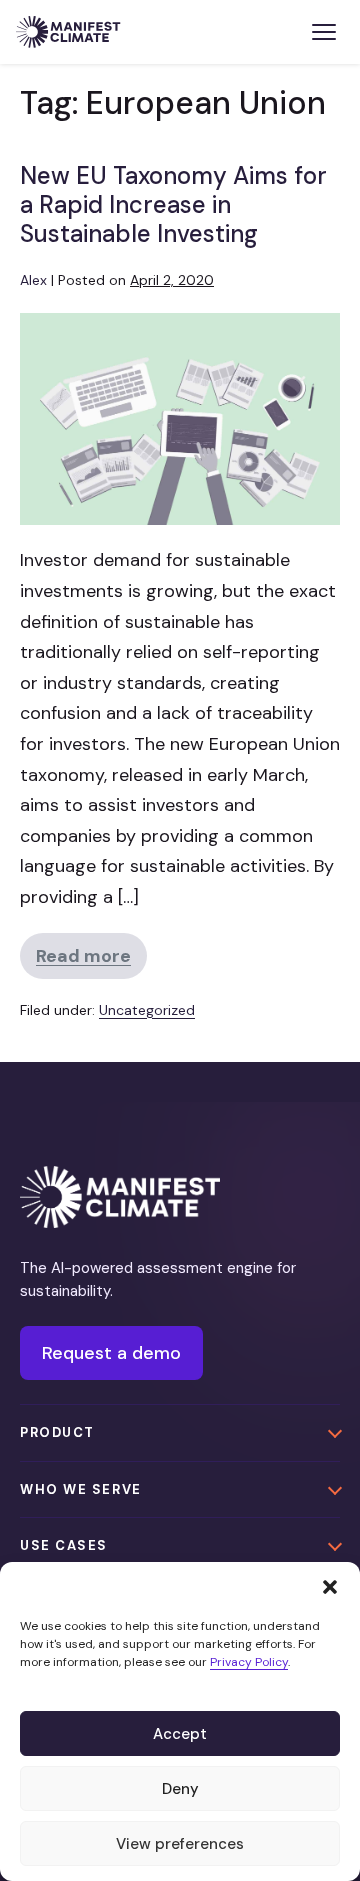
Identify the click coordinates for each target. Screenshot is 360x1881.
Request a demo (111, 1353)
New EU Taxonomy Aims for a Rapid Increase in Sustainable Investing (173, 204)
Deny (180, 1789)
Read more (91, 961)
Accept (180, 1734)
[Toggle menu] (324, 32)
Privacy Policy (249, 1662)
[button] (330, 1587)
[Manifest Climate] (120, 1196)
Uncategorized (147, 1010)
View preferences (180, 1844)
